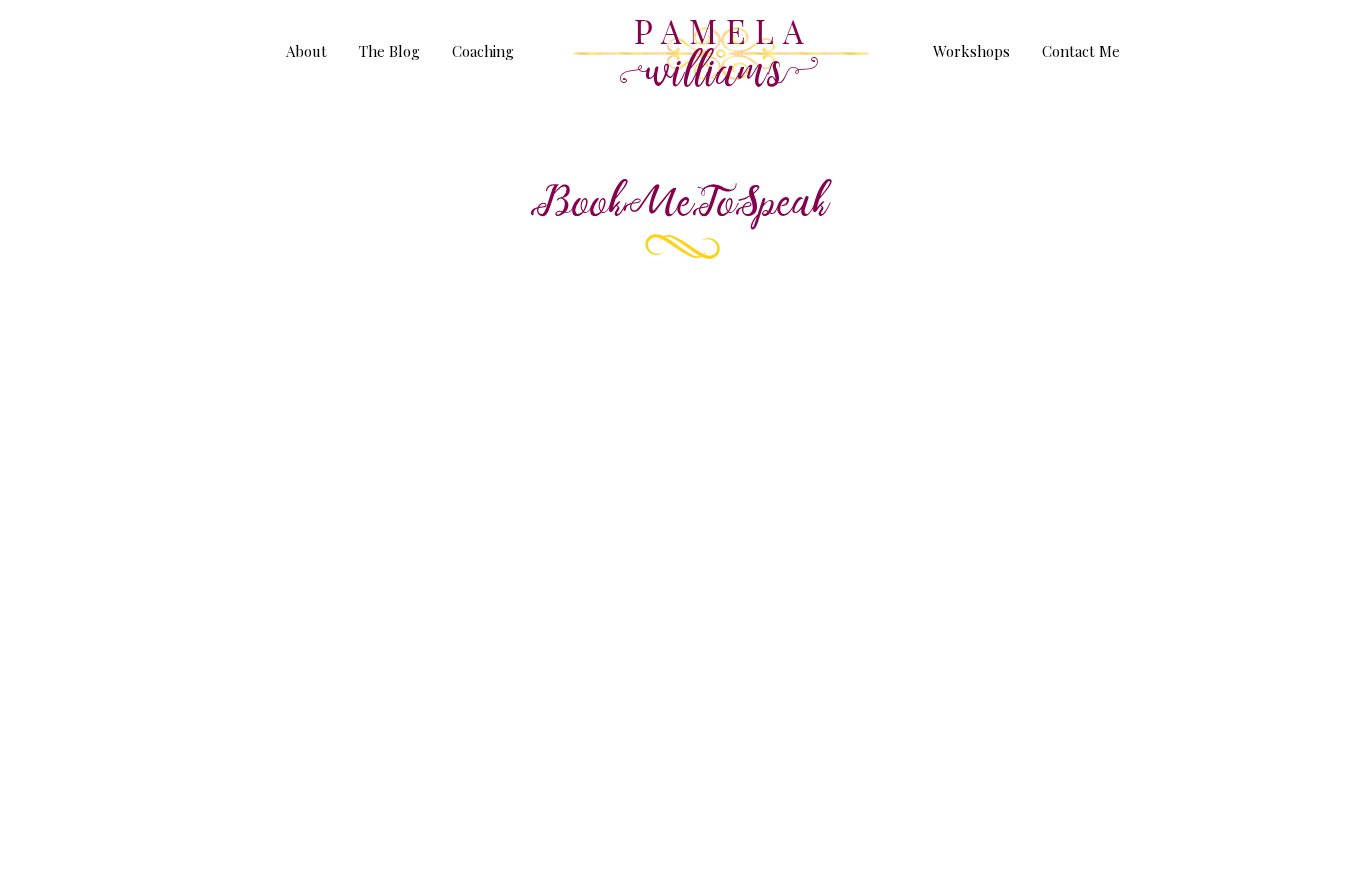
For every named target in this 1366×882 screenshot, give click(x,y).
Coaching (483, 52)
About (306, 52)
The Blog (389, 52)
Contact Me (1081, 52)
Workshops (971, 52)
